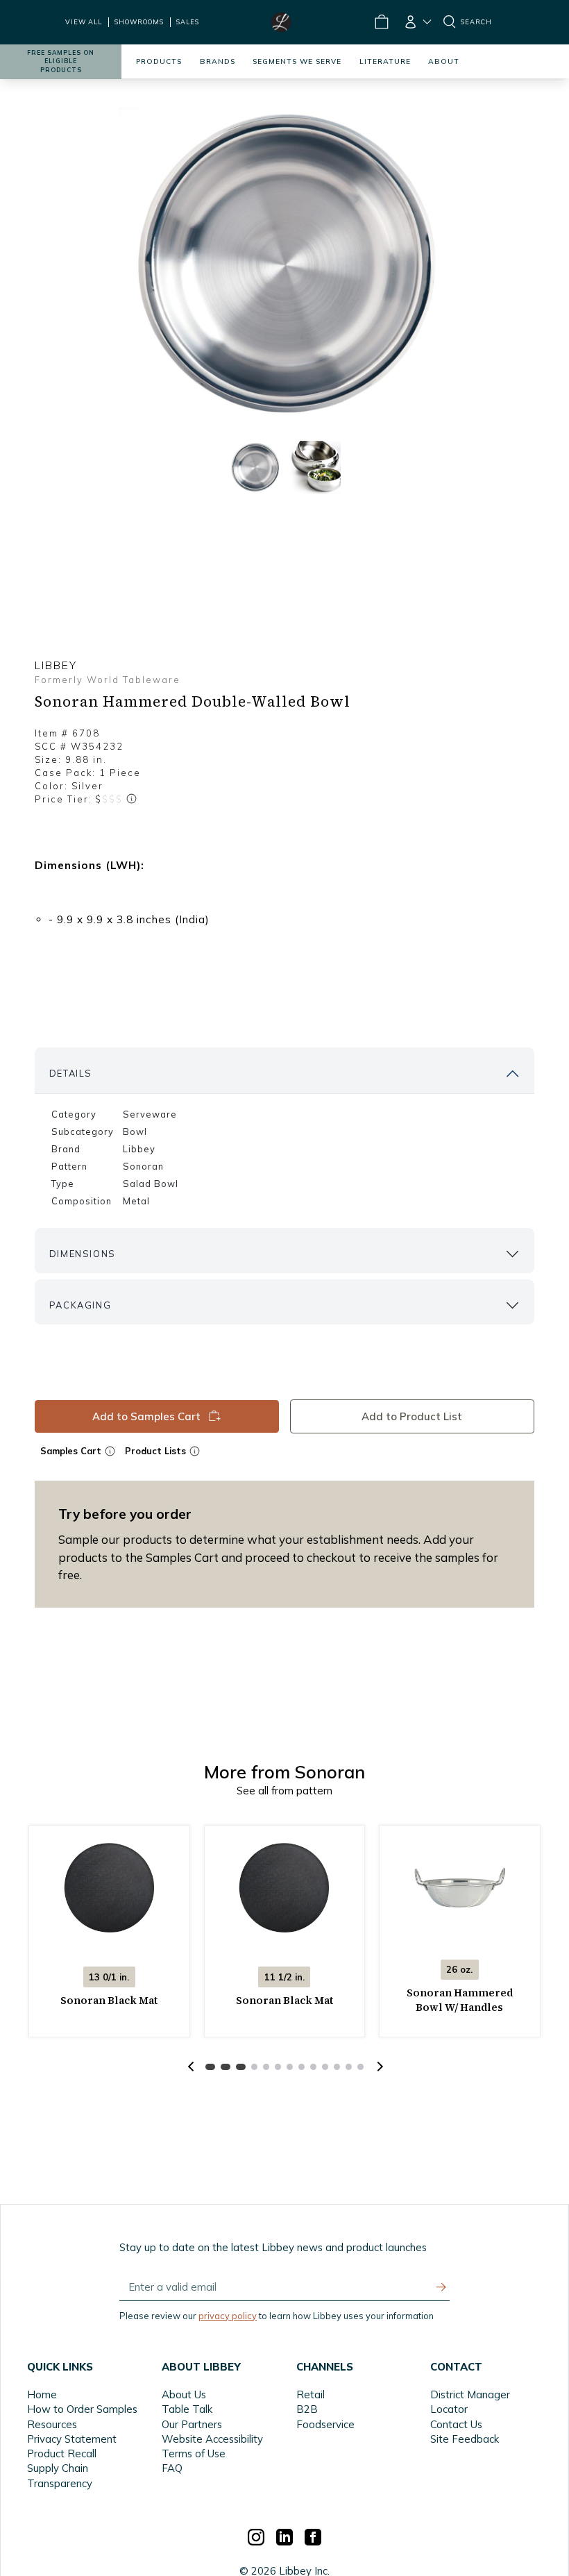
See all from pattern (284, 1791)
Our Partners (192, 2424)
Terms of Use (194, 2453)
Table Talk (187, 2409)
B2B (307, 2409)
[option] (284, 265)
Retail (311, 2394)
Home (42, 2394)
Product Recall (62, 2453)
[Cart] (381, 22)
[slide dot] (255, 468)
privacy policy (228, 2316)
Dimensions (83, 1254)
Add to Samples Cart (146, 1416)
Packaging (80, 1305)
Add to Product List (413, 1416)
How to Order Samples (82, 2409)
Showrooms (139, 22)
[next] (378, 2066)
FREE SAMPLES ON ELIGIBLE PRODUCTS (61, 61)
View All (84, 22)
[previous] (191, 2066)
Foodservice (325, 2424)
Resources (52, 2424)
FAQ (172, 2468)
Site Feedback (465, 2439)
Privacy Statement (72, 2439)
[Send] (441, 2287)
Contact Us (456, 2424)
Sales (188, 22)
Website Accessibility (212, 2439)
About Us (184, 2394)
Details (71, 1073)
